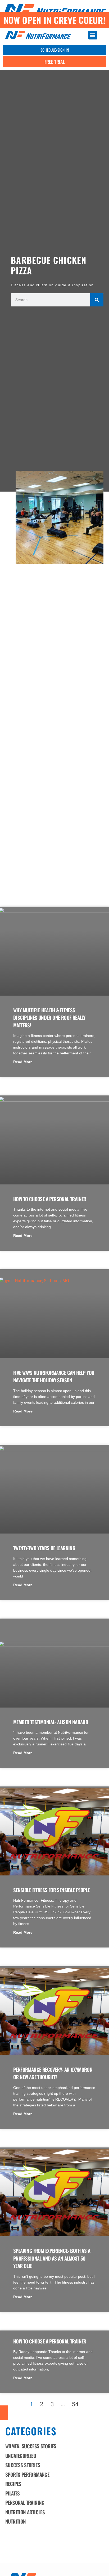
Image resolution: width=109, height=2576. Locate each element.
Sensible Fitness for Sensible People (51, 1890)
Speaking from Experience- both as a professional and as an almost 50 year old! (52, 2258)
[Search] (97, 300)
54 (75, 2404)
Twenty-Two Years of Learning (44, 1548)
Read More (23, 1062)
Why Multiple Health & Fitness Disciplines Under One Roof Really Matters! (49, 1017)
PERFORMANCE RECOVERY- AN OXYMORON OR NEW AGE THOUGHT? (53, 2073)
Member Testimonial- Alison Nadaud (51, 1722)
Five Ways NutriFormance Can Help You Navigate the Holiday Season (54, 1376)
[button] (93, 35)
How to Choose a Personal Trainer (50, 1199)
